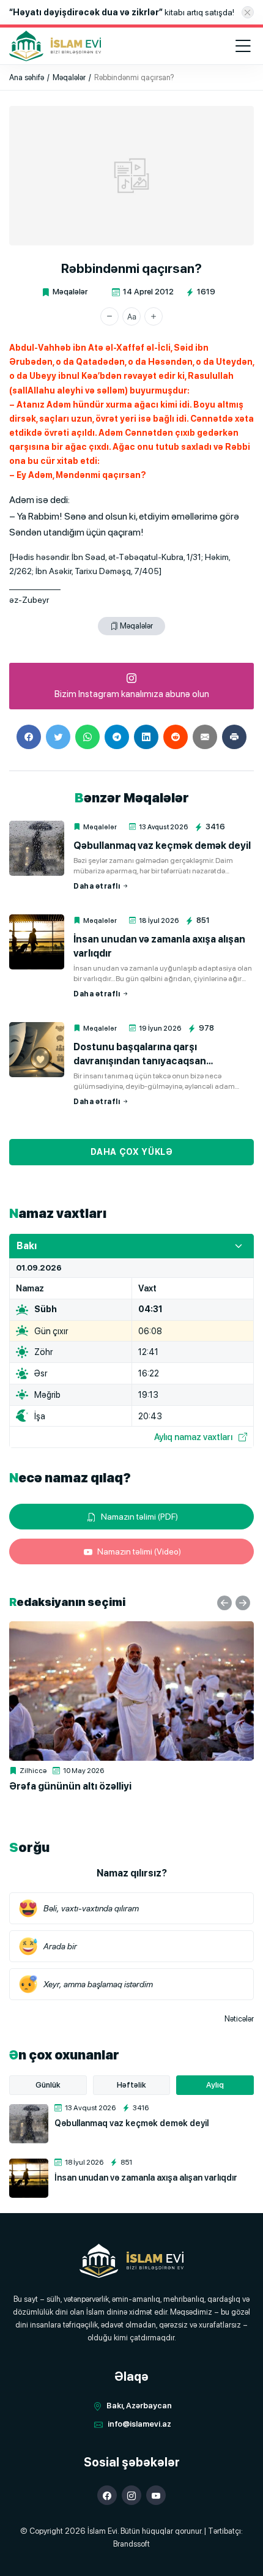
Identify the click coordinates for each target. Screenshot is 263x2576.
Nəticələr (239, 2019)
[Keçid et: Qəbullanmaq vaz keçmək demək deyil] (37, 848)
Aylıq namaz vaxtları (193, 1437)
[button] (109, 316)
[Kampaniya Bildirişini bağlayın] (248, 12)
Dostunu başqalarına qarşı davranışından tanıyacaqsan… (143, 1054)
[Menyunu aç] (243, 46)
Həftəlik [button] (131, 2085)
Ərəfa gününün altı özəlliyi (70, 1786)
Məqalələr (70, 292)
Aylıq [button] (215, 2085)
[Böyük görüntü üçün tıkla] (131, 176)
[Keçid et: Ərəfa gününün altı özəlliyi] (131, 1691)
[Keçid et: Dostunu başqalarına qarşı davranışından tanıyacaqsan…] (37, 1050)
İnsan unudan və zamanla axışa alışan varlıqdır (159, 946)
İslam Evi (102, 2531)
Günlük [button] (48, 2085)
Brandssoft (131, 2544)
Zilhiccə (33, 1771)
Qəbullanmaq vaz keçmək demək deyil (162, 846)
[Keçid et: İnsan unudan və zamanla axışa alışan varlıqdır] (37, 942)
